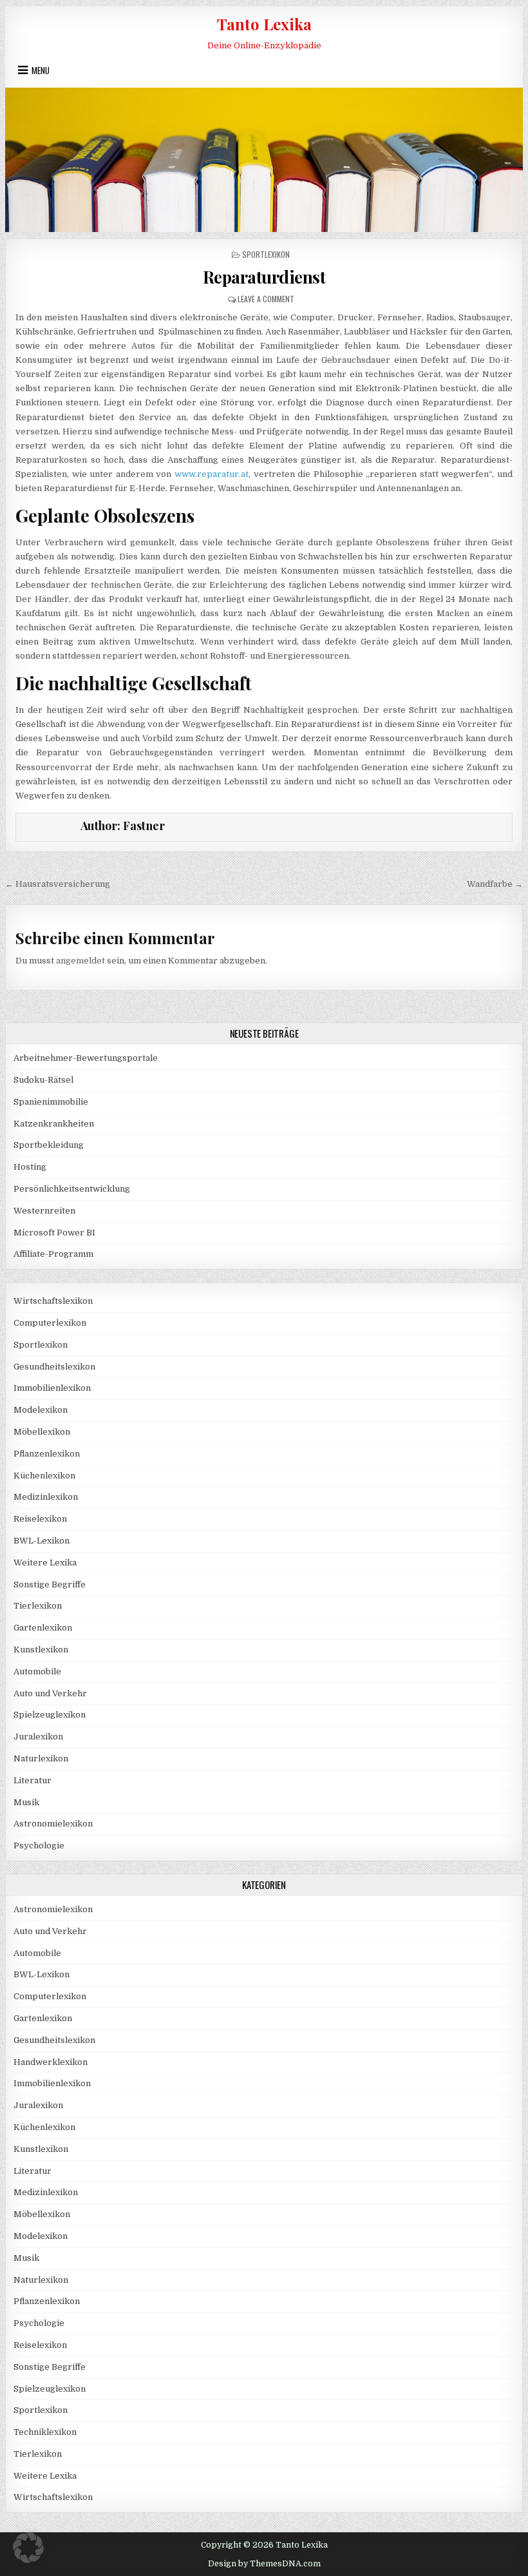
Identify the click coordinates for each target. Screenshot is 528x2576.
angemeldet (80, 961)
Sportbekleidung (49, 1145)
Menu (41, 70)
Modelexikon (41, 1410)
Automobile (37, 1671)
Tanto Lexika (264, 24)
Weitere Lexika (45, 1563)
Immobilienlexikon (52, 1388)
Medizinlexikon (46, 1497)
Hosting (30, 1167)
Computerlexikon (50, 1323)
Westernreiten (44, 1211)
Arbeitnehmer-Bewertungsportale (86, 1058)
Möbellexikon (42, 1432)
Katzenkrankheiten (54, 1124)
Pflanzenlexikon (47, 1454)
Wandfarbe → (495, 884)
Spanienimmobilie (51, 1102)
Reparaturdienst (264, 277)
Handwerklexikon (51, 2062)
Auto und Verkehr (50, 1693)
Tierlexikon (38, 1606)
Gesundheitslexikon (54, 1367)
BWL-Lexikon (42, 1541)
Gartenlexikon (43, 1628)
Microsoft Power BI (54, 1233)
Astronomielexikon (53, 1824)
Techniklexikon (45, 2432)
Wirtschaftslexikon (53, 1301)
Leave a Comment (266, 299)
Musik (26, 1802)
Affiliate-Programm (53, 1254)
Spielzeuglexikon (50, 1715)
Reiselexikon (40, 1519)
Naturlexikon (41, 1758)
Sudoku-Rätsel (43, 1080)
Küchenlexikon (44, 1476)
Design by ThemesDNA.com (264, 2564)
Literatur (33, 1780)
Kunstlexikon (41, 1650)
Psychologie (39, 1845)
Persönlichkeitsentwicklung (72, 1189)
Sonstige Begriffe (50, 1584)
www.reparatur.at (212, 474)
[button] (28, 2548)
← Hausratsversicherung (58, 884)
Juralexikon (38, 1737)
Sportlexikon (266, 254)
